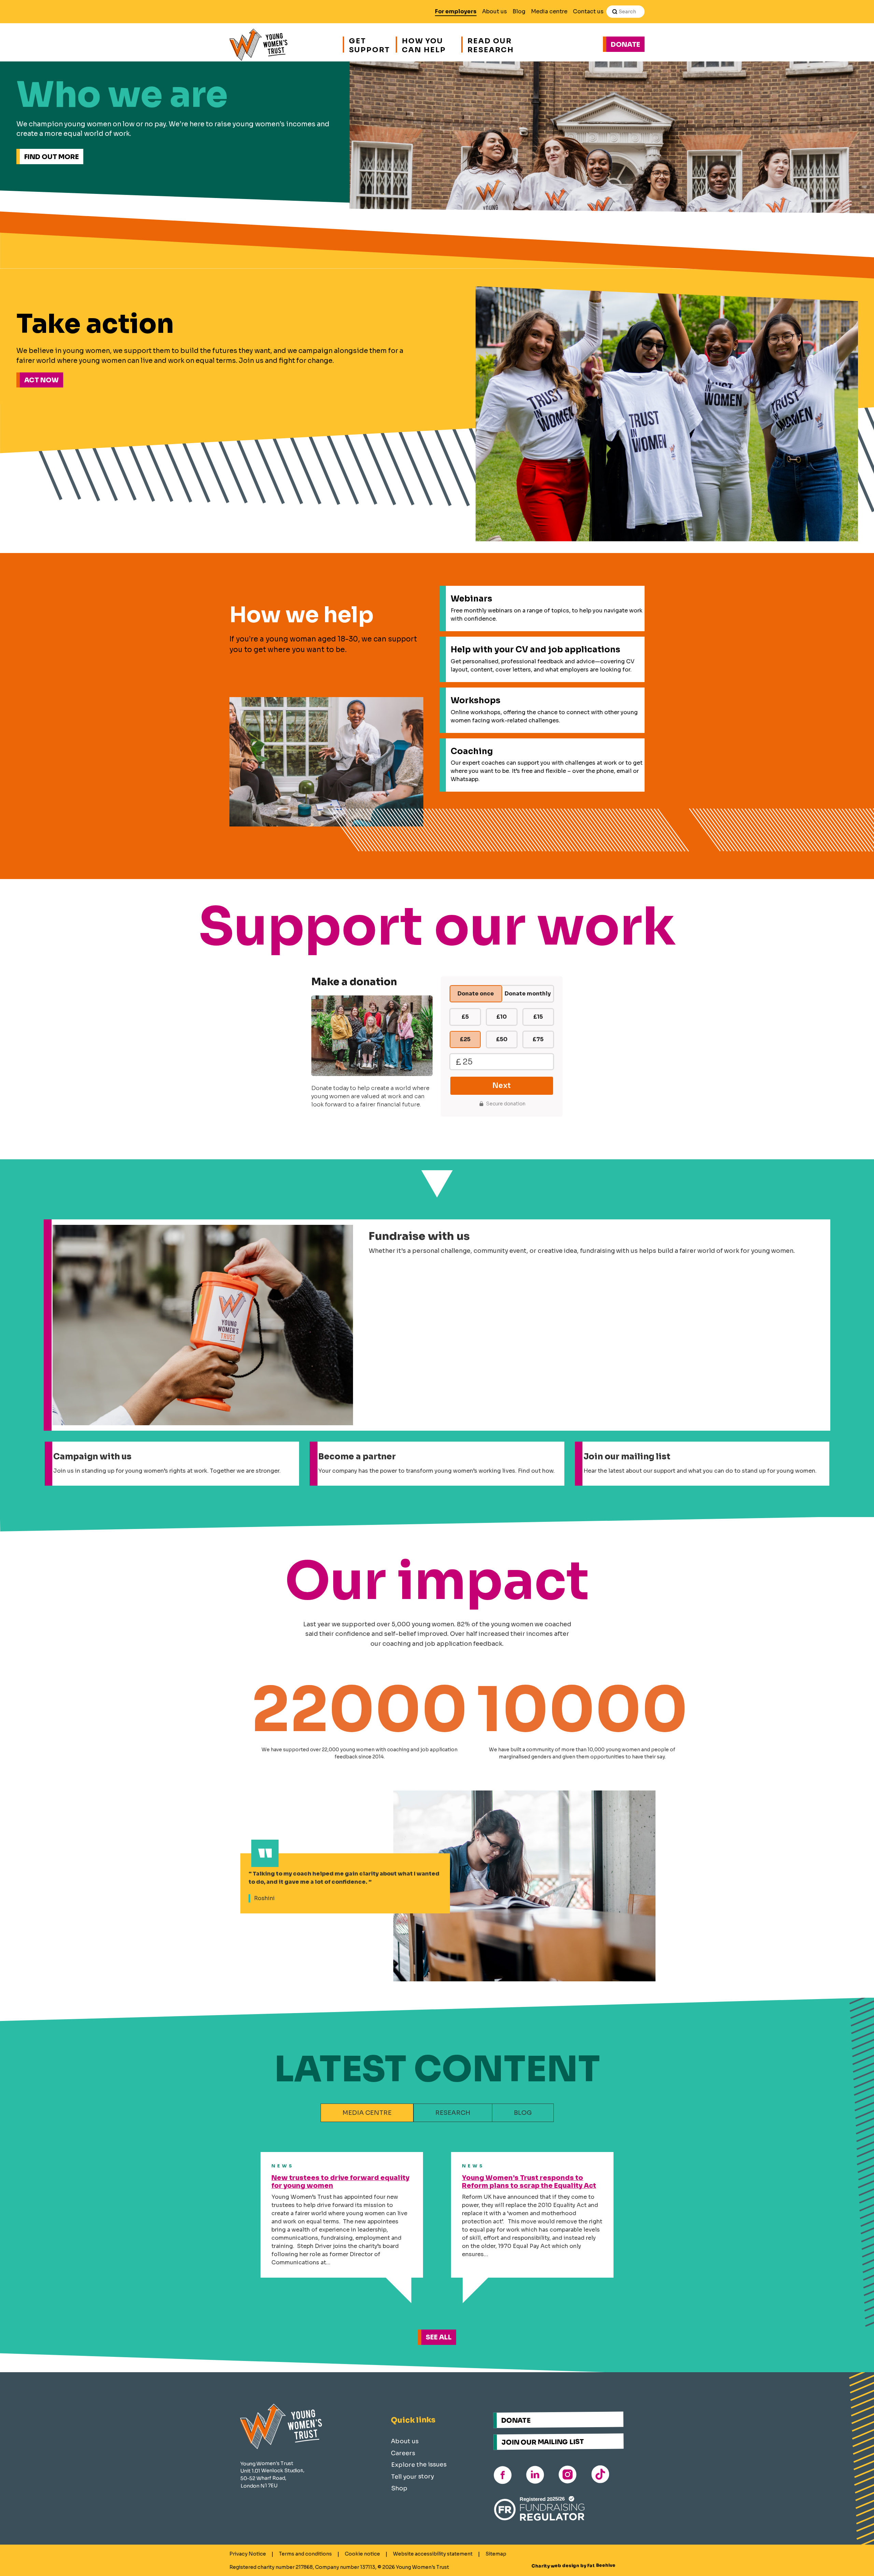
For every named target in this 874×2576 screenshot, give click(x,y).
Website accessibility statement (433, 2554)
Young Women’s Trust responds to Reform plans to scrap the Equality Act (529, 2182)
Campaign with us (92, 1457)
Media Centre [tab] (367, 2113)
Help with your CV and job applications (535, 650)
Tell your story (413, 2476)
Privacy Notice (248, 2554)
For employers (456, 11)
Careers (403, 2453)
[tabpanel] (437, 2241)
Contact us (588, 11)
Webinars (471, 599)
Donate (625, 45)
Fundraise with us (419, 1236)
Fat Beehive (601, 2566)
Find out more (52, 157)
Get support (369, 45)
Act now (41, 380)
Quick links (413, 2420)
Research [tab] (453, 2113)
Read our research (491, 45)
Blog (519, 11)
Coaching (472, 751)
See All (439, 2337)
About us (495, 11)
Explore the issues (419, 2464)
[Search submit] (615, 12)
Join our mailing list (627, 1457)
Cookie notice (362, 2554)
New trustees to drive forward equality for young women (340, 2182)
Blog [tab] (523, 2113)
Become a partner (357, 1457)
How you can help (424, 45)
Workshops (476, 700)
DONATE (516, 2420)
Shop (399, 2488)
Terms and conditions (305, 2554)
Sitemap (496, 2554)
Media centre (549, 11)
